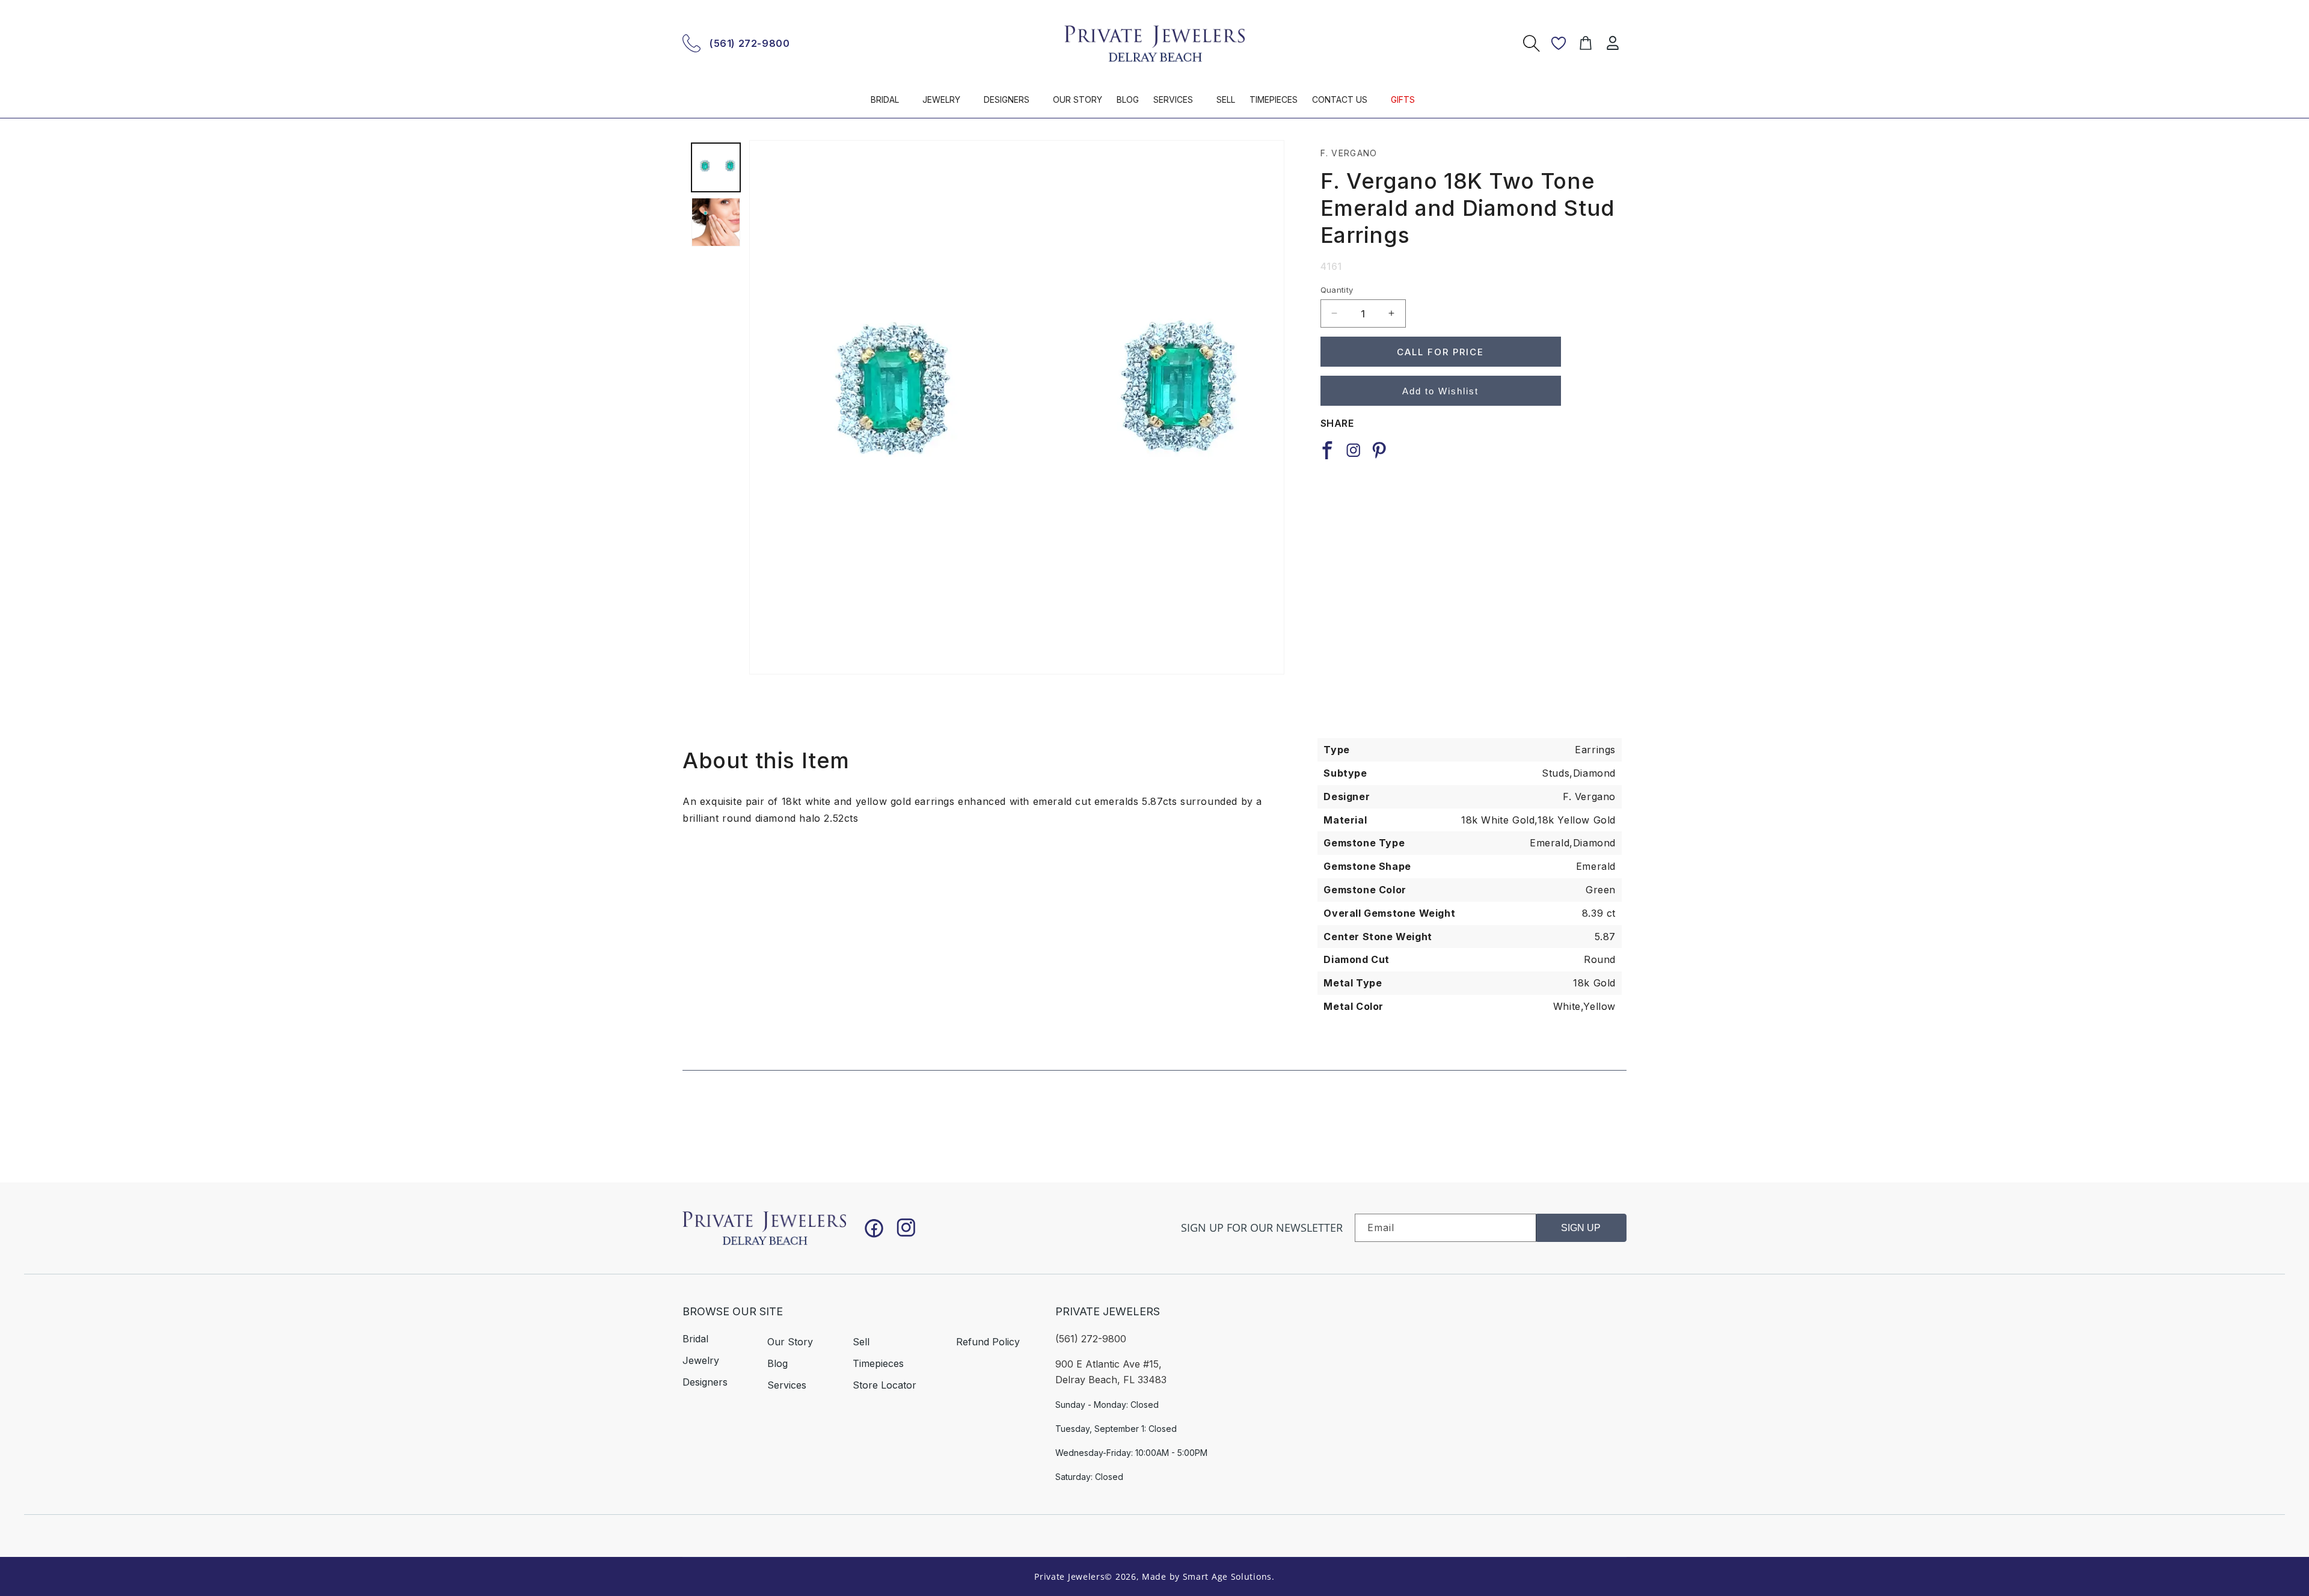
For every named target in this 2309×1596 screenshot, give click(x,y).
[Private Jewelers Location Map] (1462, 1374)
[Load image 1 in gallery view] (716, 167)
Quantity (1337, 289)
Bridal (695, 1338)
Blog (777, 1363)
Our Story (790, 1341)
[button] (889, 105)
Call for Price (1440, 351)
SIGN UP (1581, 1228)
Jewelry (701, 1360)
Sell (861, 1341)
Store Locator (885, 1384)
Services (787, 1384)
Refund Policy (988, 1341)
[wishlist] (1559, 43)
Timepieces (878, 1363)
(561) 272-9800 (750, 43)
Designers (705, 1381)
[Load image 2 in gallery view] (716, 222)
